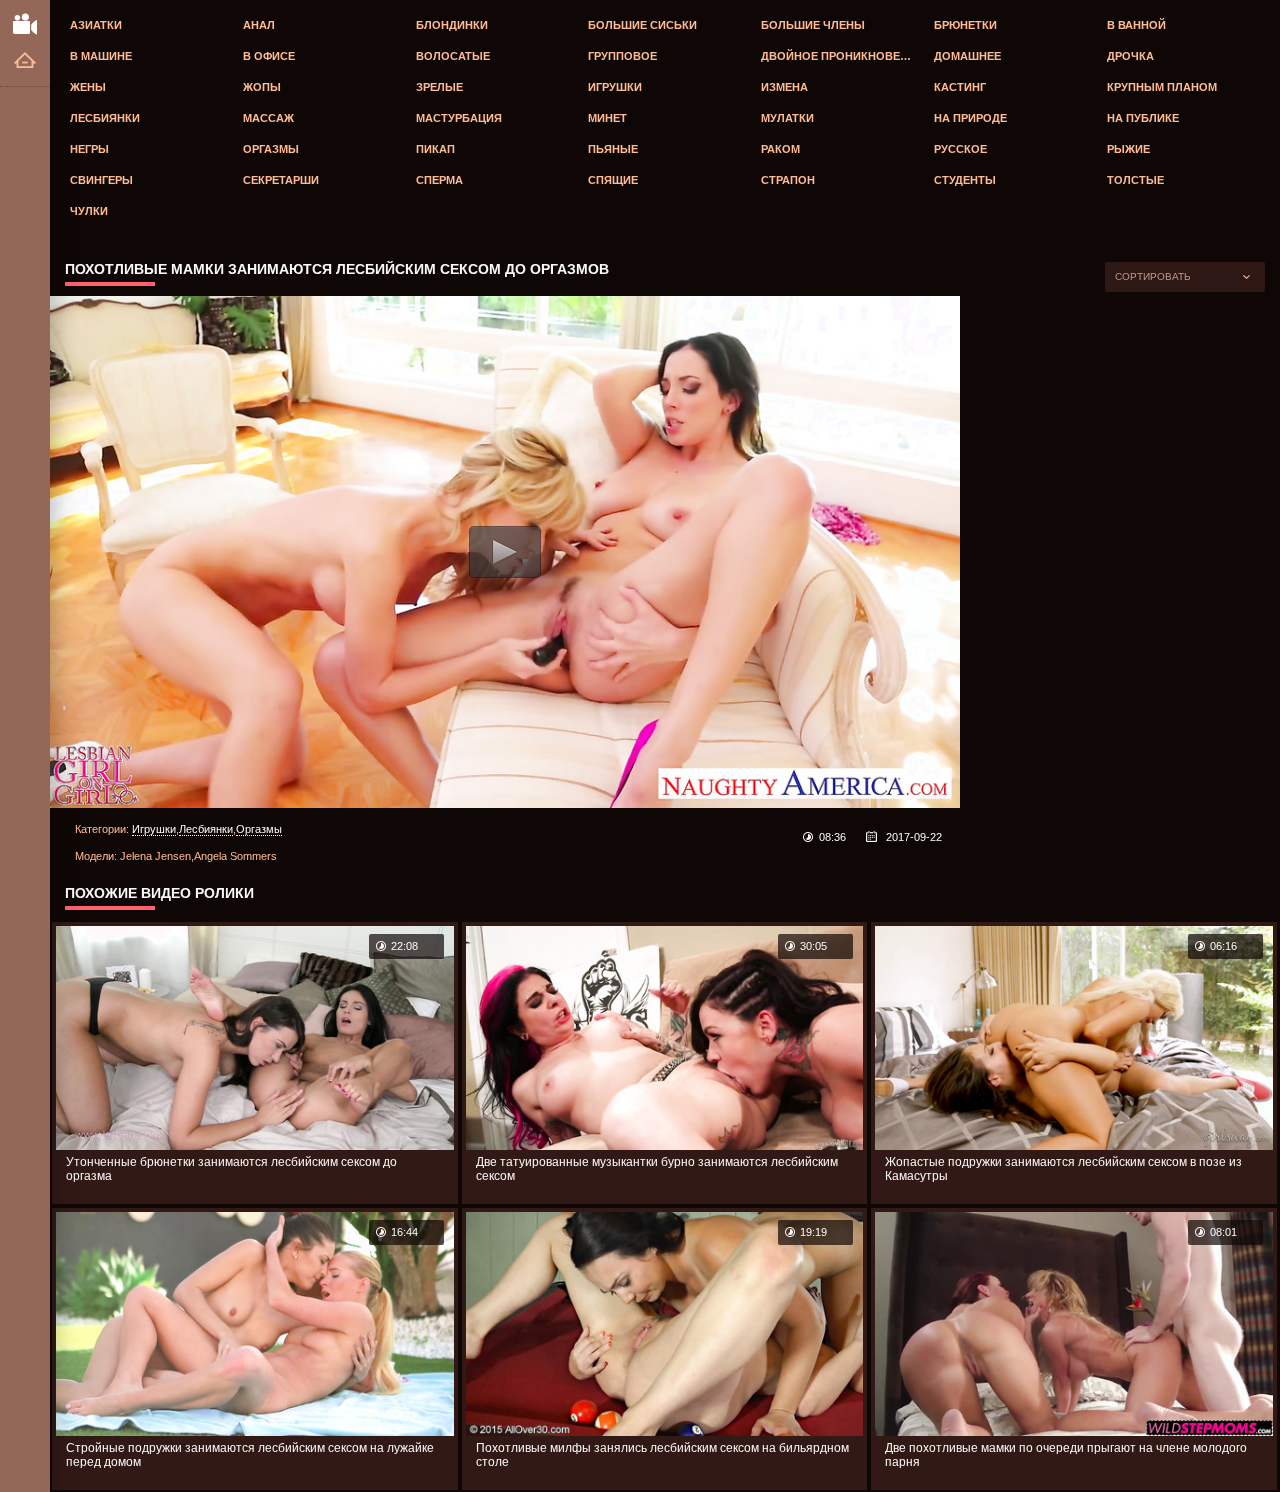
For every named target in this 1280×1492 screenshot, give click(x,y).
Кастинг (960, 87)
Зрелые (439, 87)
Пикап (435, 149)
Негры (89, 149)
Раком (780, 149)
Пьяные (613, 149)
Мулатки (787, 118)
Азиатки (96, 25)
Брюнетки (965, 25)
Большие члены (813, 25)
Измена (784, 87)
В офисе (269, 56)
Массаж (268, 118)
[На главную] (25, 61)
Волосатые (453, 56)
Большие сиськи (642, 25)
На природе (970, 118)
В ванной (1136, 25)
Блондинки (452, 25)
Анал (259, 25)
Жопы (262, 87)
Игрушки (615, 87)
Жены (88, 87)
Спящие (613, 180)
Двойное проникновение (842, 56)
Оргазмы (271, 149)
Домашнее (967, 56)
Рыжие (1128, 149)
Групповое (622, 56)
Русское (960, 149)
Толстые (1135, 180)
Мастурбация (459, 118)
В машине (101, 56)
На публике (1143, 118)
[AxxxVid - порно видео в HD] (25, 23)
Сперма (439, 180)
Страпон (788, 180)
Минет (607, 118)
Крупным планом (1162, 87)
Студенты (965, 180)
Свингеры (101, 180)
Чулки (89, 211)
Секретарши (281, 180)
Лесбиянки (105, 118)
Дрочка (1130, 56)
